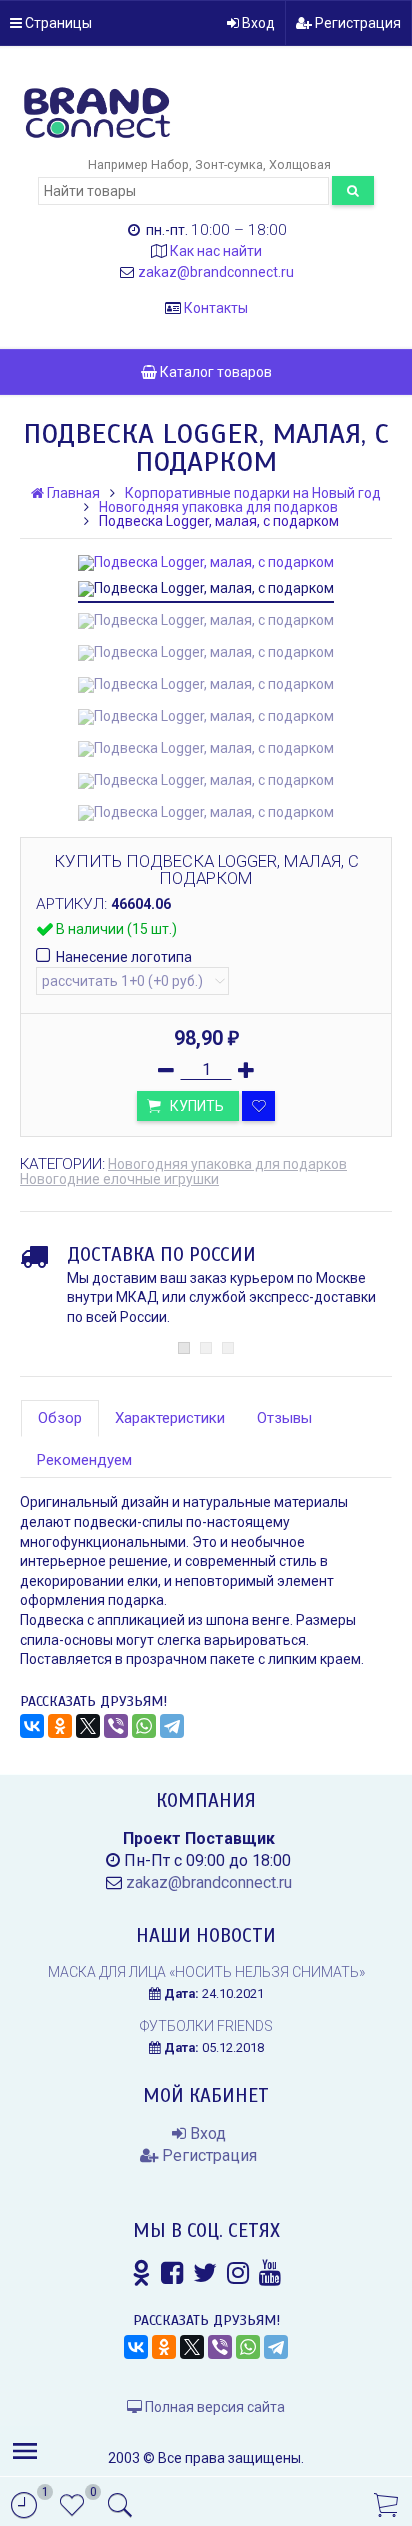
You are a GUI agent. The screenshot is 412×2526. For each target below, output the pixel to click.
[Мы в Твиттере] (205, 2273)
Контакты (216, 308)
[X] (88, 1726)
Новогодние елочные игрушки (119, 1179)
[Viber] (116, 1726)
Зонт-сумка (229, 164)
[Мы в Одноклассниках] (141, 2273)
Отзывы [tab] (284, 1418)
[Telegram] (172, 1726)
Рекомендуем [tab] (84, 1460)
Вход (257, 23)
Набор (170, 164)
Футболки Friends (206, 2026)
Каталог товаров (214, 372)
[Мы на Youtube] (270, 2273)
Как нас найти (216, 251)
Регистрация (356, 23)
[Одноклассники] (60, 1726)
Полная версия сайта (213, 2407)
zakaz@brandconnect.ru (216, 272)
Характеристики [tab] (170, 1418)
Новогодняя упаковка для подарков (227, 1164)
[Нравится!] (258, 1106)
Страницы (57, 23)
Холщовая (300, 164)
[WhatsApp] (144, 1726)
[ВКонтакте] (32, 1726)
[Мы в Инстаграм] (238, 2273)
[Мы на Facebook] (172, 2273)
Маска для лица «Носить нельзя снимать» (206, 1972)
